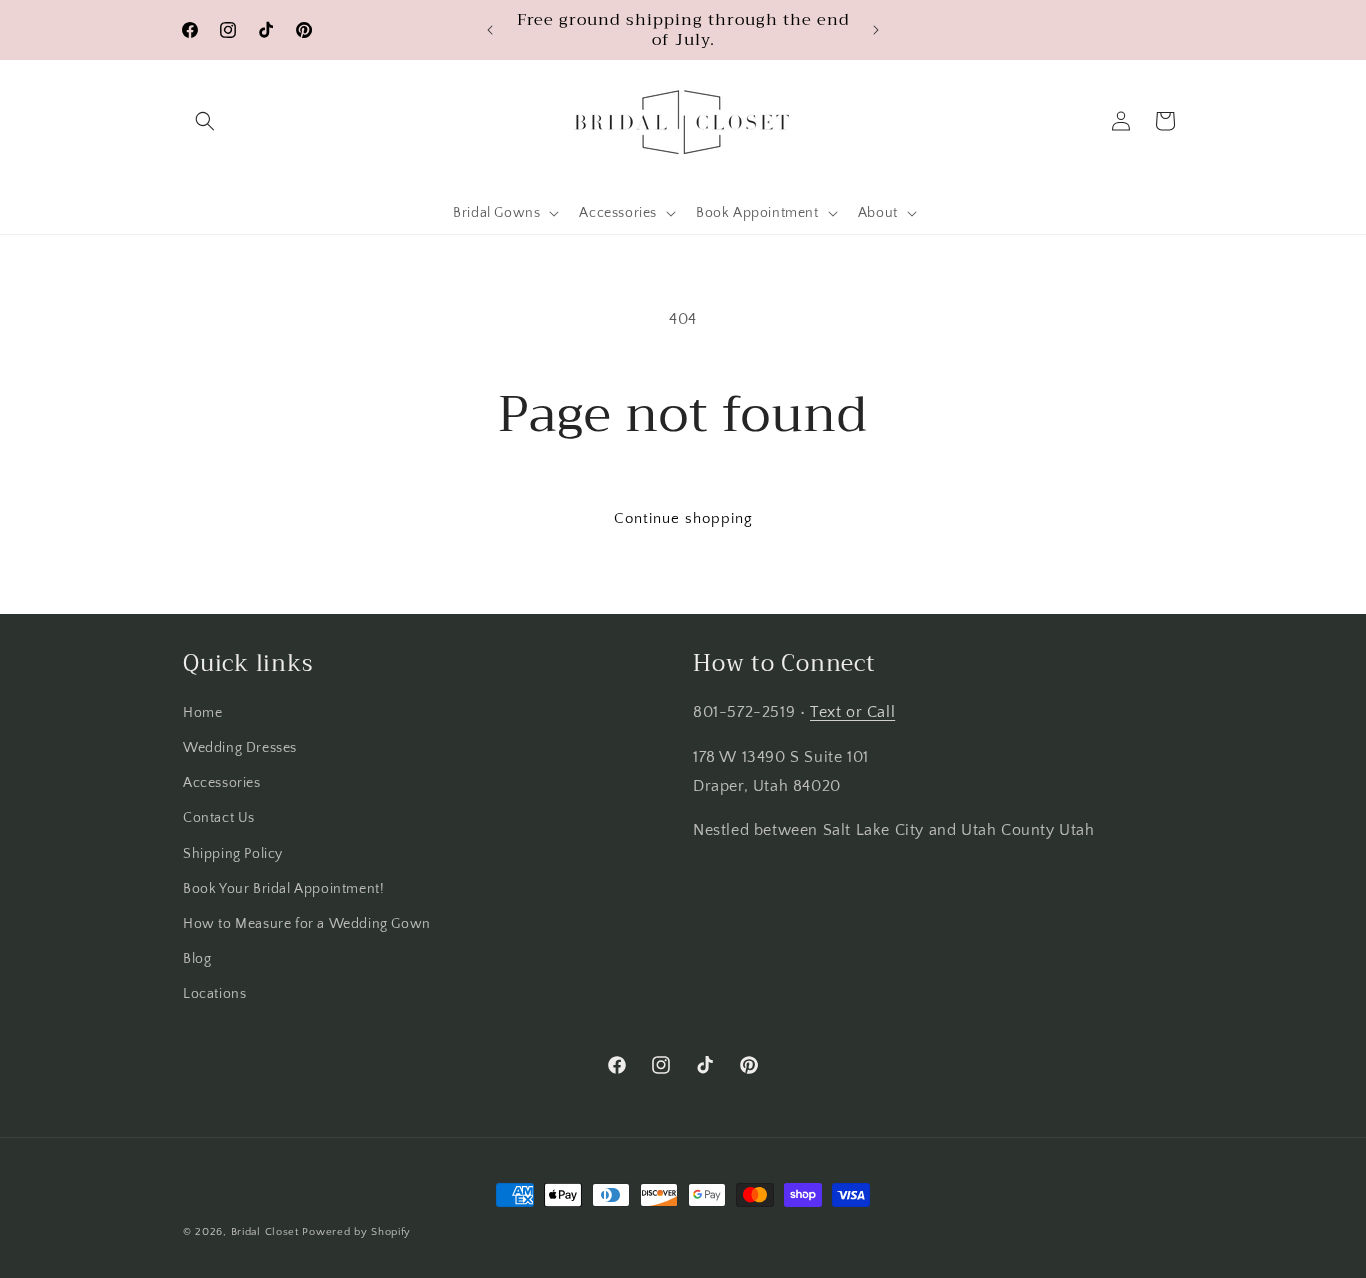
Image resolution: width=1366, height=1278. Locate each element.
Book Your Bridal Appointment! (283, 889)
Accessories (222, 783)
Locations (214, 994)
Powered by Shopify (356, 1232)
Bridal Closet (265, 1232)
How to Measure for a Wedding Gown (307, 924)
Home (202, 713)
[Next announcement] (876, 30)
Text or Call (852, 712)
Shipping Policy (233, 854)
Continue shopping (683, 518)
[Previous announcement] (490, 30)
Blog (197, 959)
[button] (205, 121)
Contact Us (219, 818)
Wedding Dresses (240, 748)
